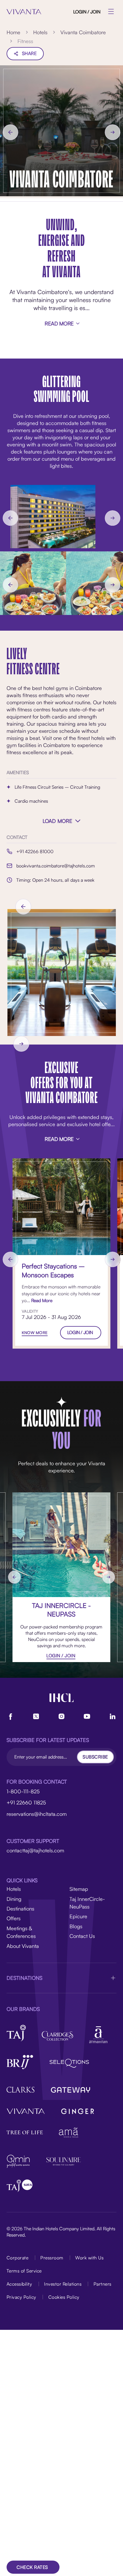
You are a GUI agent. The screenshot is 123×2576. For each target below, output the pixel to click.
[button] (61, 1978)
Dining (14, 1899)
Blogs (76, 1926)
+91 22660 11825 (26, 1802)
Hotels (14, 1889)
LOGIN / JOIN (87, 12)
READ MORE (59, 323)
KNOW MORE (35, 1333)
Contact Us (82, 1936)
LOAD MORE (58, 821)
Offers (14, 1918)
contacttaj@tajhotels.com (35, 1850)
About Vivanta (23, 1946)
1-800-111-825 (23, 1791)
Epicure (78, 1916)
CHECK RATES (32, 2567)
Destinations (20, 1908)
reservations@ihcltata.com (37, 1814)
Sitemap (79, 1889)
